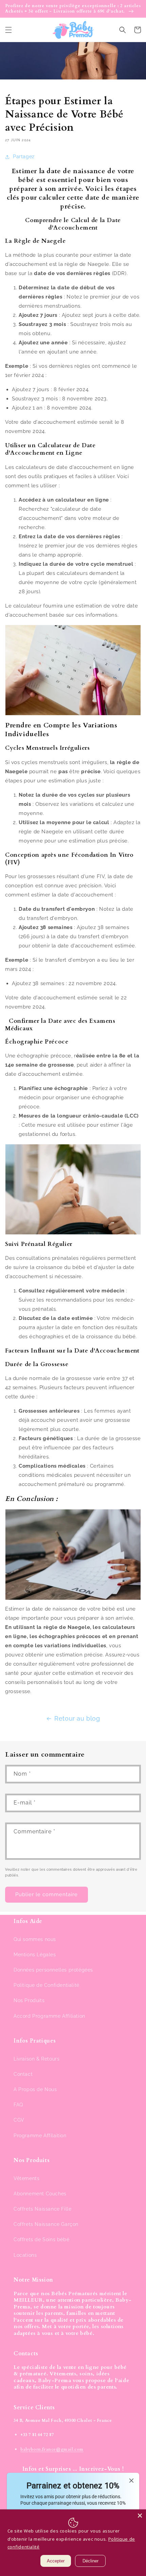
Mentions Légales (35, 1955)
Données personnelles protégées (53, 1970)
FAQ (18, 2105)
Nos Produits (29, 2000)
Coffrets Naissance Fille (42, 2209)
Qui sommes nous (35, 1939)
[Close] (140, 2516)
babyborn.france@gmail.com (52, 2449)
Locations (25, 2255)
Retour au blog (77, 1718)
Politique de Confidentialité (47, 1985)
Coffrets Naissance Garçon (46, 2224)
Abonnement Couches (40, 2194)
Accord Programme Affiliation (49, 2016)
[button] (8, 30)
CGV (19, 2120)
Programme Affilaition (40, 2136)
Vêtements (26, 2178)
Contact (23, 2074)
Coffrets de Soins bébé (41, 2239)
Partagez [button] (24, 157)
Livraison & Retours (36, 2059)
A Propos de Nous (35, 2089)
